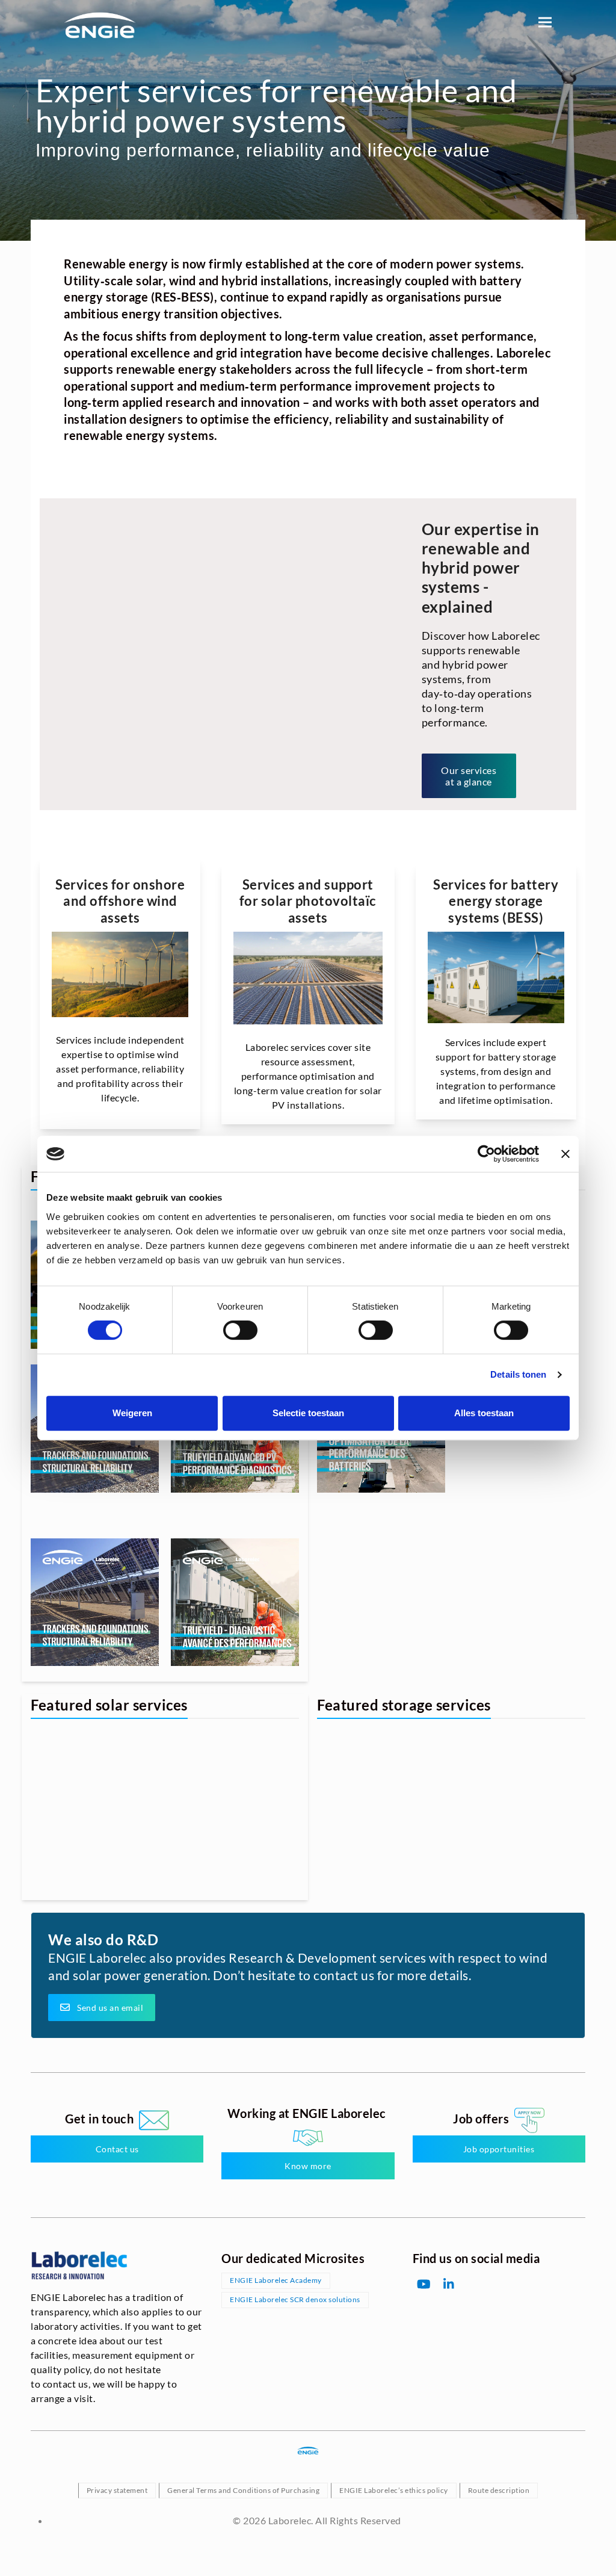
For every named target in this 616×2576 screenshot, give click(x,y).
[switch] (240, 1330)
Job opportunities (499, 2149)
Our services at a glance (469, 776)
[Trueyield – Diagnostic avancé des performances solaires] (235, 1602)
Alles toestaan (484, 1413)
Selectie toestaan (308, 1413)
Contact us (117, 2149)
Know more (308, 2165)
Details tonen (518, 1374)
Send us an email (110, 2008)
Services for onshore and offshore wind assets (120, 901)
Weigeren (132, 1413)
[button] (545, 22)
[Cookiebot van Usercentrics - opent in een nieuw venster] (486, 1154)
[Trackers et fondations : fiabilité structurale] (95, 1602)
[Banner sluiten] (565, 1154)
